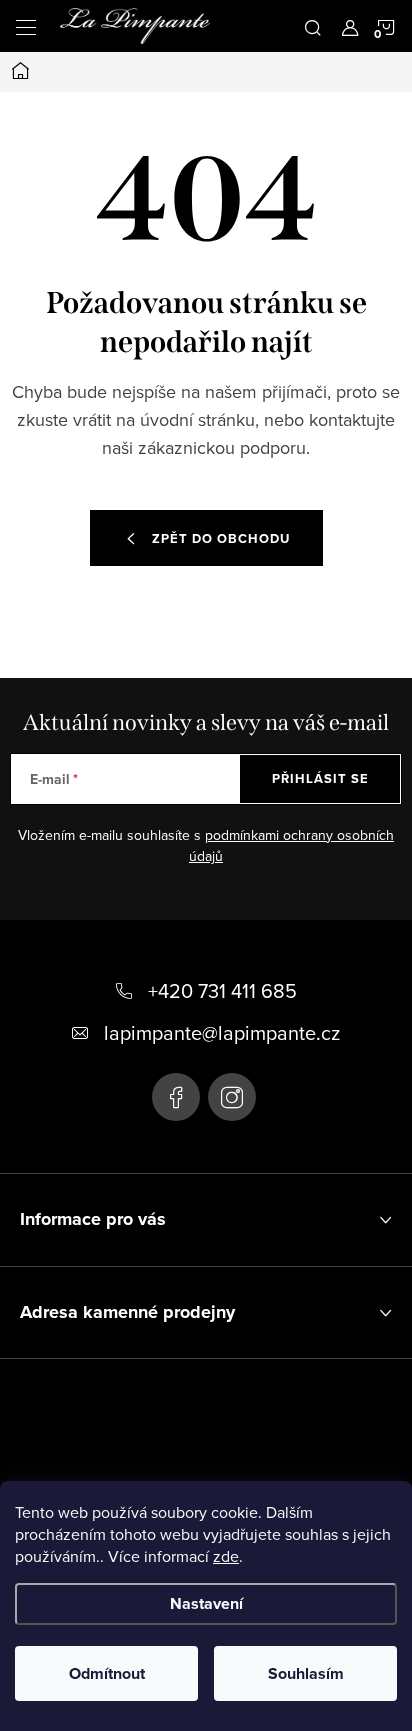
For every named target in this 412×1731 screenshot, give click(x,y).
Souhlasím (306, 1673)
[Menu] (26, 26)
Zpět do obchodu (221, 538)
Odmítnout (107, 1673)
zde (226, 1556)
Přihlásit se (320, 778)
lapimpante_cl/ (232, 1097)
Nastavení (206, 1603)
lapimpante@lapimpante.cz (222, 1032)
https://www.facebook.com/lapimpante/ (176, 1097)
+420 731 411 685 (222, 990)
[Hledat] (313, 26)
